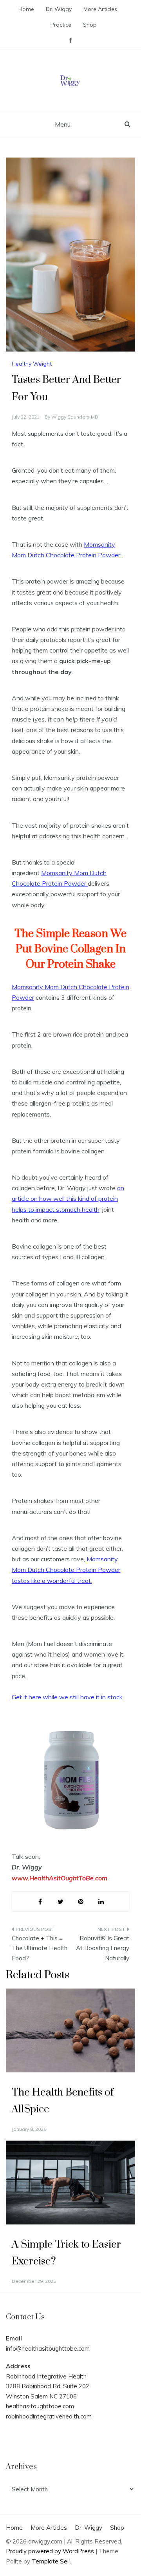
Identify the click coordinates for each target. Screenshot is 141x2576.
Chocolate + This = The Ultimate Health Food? (40, 1948)
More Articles (100, 9)
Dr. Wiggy (59, 9)
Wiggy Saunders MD (75, 417)
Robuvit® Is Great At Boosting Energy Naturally (103, 1948)
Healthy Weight (32, 364)
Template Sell (51, 2561)
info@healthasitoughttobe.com (48, 2348)
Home (26, 9)
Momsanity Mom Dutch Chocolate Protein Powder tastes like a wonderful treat (66, 1570)
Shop (90, 25)
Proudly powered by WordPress (51, 2551)
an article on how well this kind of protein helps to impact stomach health (68, 1198)
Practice (61, 25)
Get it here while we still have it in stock (67, 1697)
